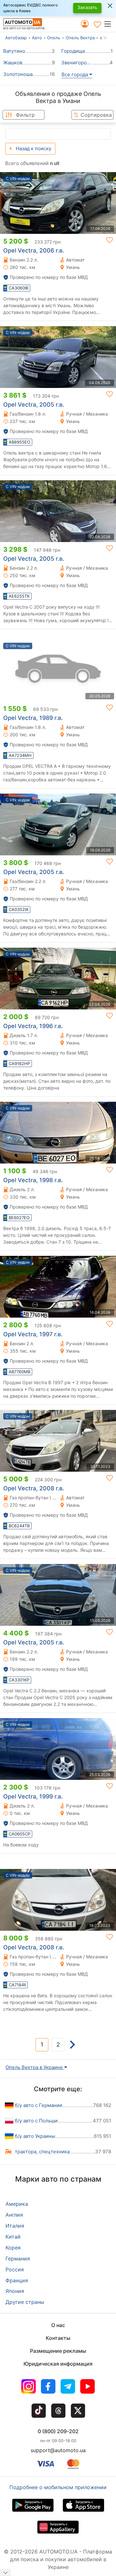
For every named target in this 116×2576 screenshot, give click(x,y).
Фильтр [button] (25, 115)
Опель (54, 38)
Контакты (58, 2338)
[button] (110, 24)
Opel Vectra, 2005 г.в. (34, 405)
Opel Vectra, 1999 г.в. (33, 1796)
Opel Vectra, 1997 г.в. (33, 1334)
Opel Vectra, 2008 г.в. (34, 1488)
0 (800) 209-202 (58, 2431)
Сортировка (96, 115)
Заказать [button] (87, 7)
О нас (58, 2325)
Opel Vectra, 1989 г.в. (33, 718)
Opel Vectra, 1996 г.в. (33, 1026)
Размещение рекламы (58, 2351)
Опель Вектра (80, 38)
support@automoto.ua (58, 2450)
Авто (37, 38)
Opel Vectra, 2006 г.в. (34, 250)
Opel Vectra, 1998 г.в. (33, 1180)
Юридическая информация (58, 2364)
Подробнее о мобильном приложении (58, 2487)
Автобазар (16, 38)
